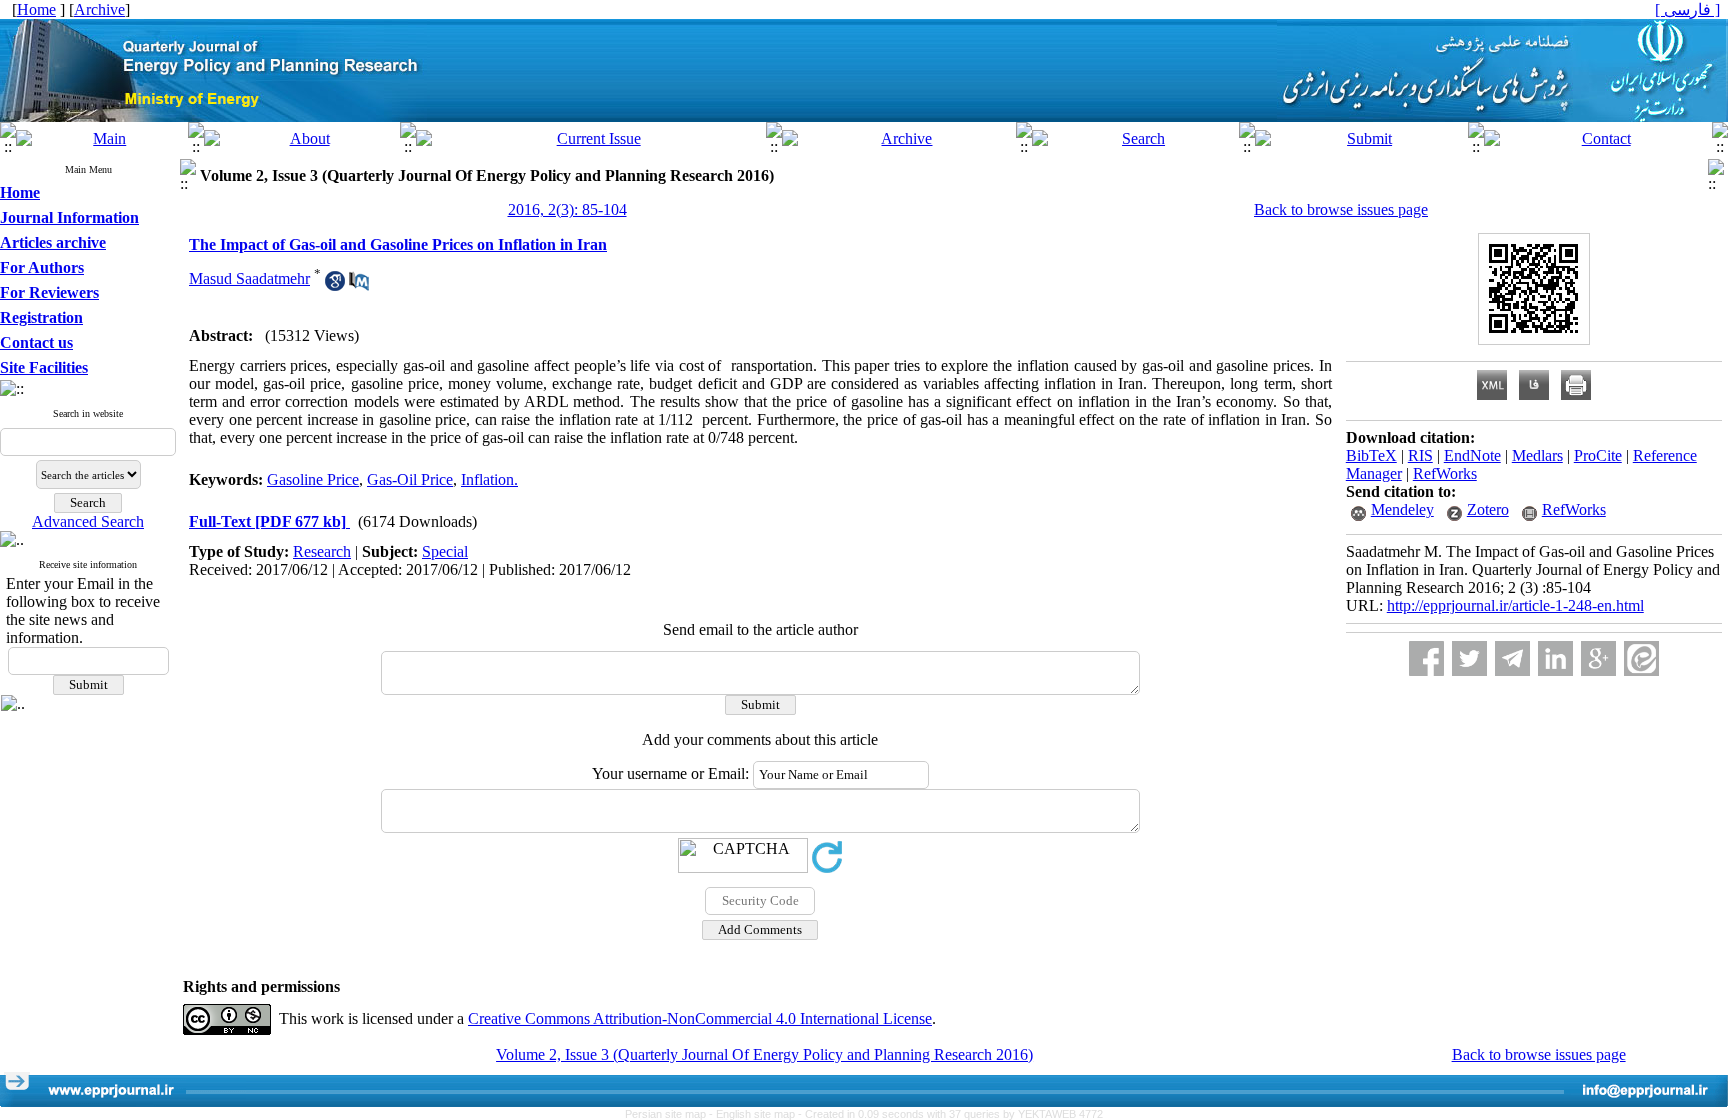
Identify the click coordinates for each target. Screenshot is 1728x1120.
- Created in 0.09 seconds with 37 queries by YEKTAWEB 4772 (950, 1114)
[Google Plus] (1598, 658)
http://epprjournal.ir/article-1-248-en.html (1515, 605)
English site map (757, 1114)
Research (322, 551)
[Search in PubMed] (359, 285)
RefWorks (1445, 473)
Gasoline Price (313, 479)
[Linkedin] (1555, 658)
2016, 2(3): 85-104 (567, 209)
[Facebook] (1426, 658)
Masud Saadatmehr (249, 278)
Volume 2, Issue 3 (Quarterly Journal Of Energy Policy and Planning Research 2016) (764, 1054)
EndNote (1472, 455)
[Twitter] (1469, 658)
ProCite (1598, 455)
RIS (1420, 455)
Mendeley (1402, 509)
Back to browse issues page (1341, 209)
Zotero (1488, 509)
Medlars (1537, 455)
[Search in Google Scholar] (335, 285)
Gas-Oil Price (410, 479)
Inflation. (489, 479)
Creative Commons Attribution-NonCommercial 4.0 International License (700, 1018)
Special (445, 551)
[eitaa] (1641, 658)
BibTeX (1371, 455)
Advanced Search (88, 521)
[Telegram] (1512, 658)
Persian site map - (670, 1114)
